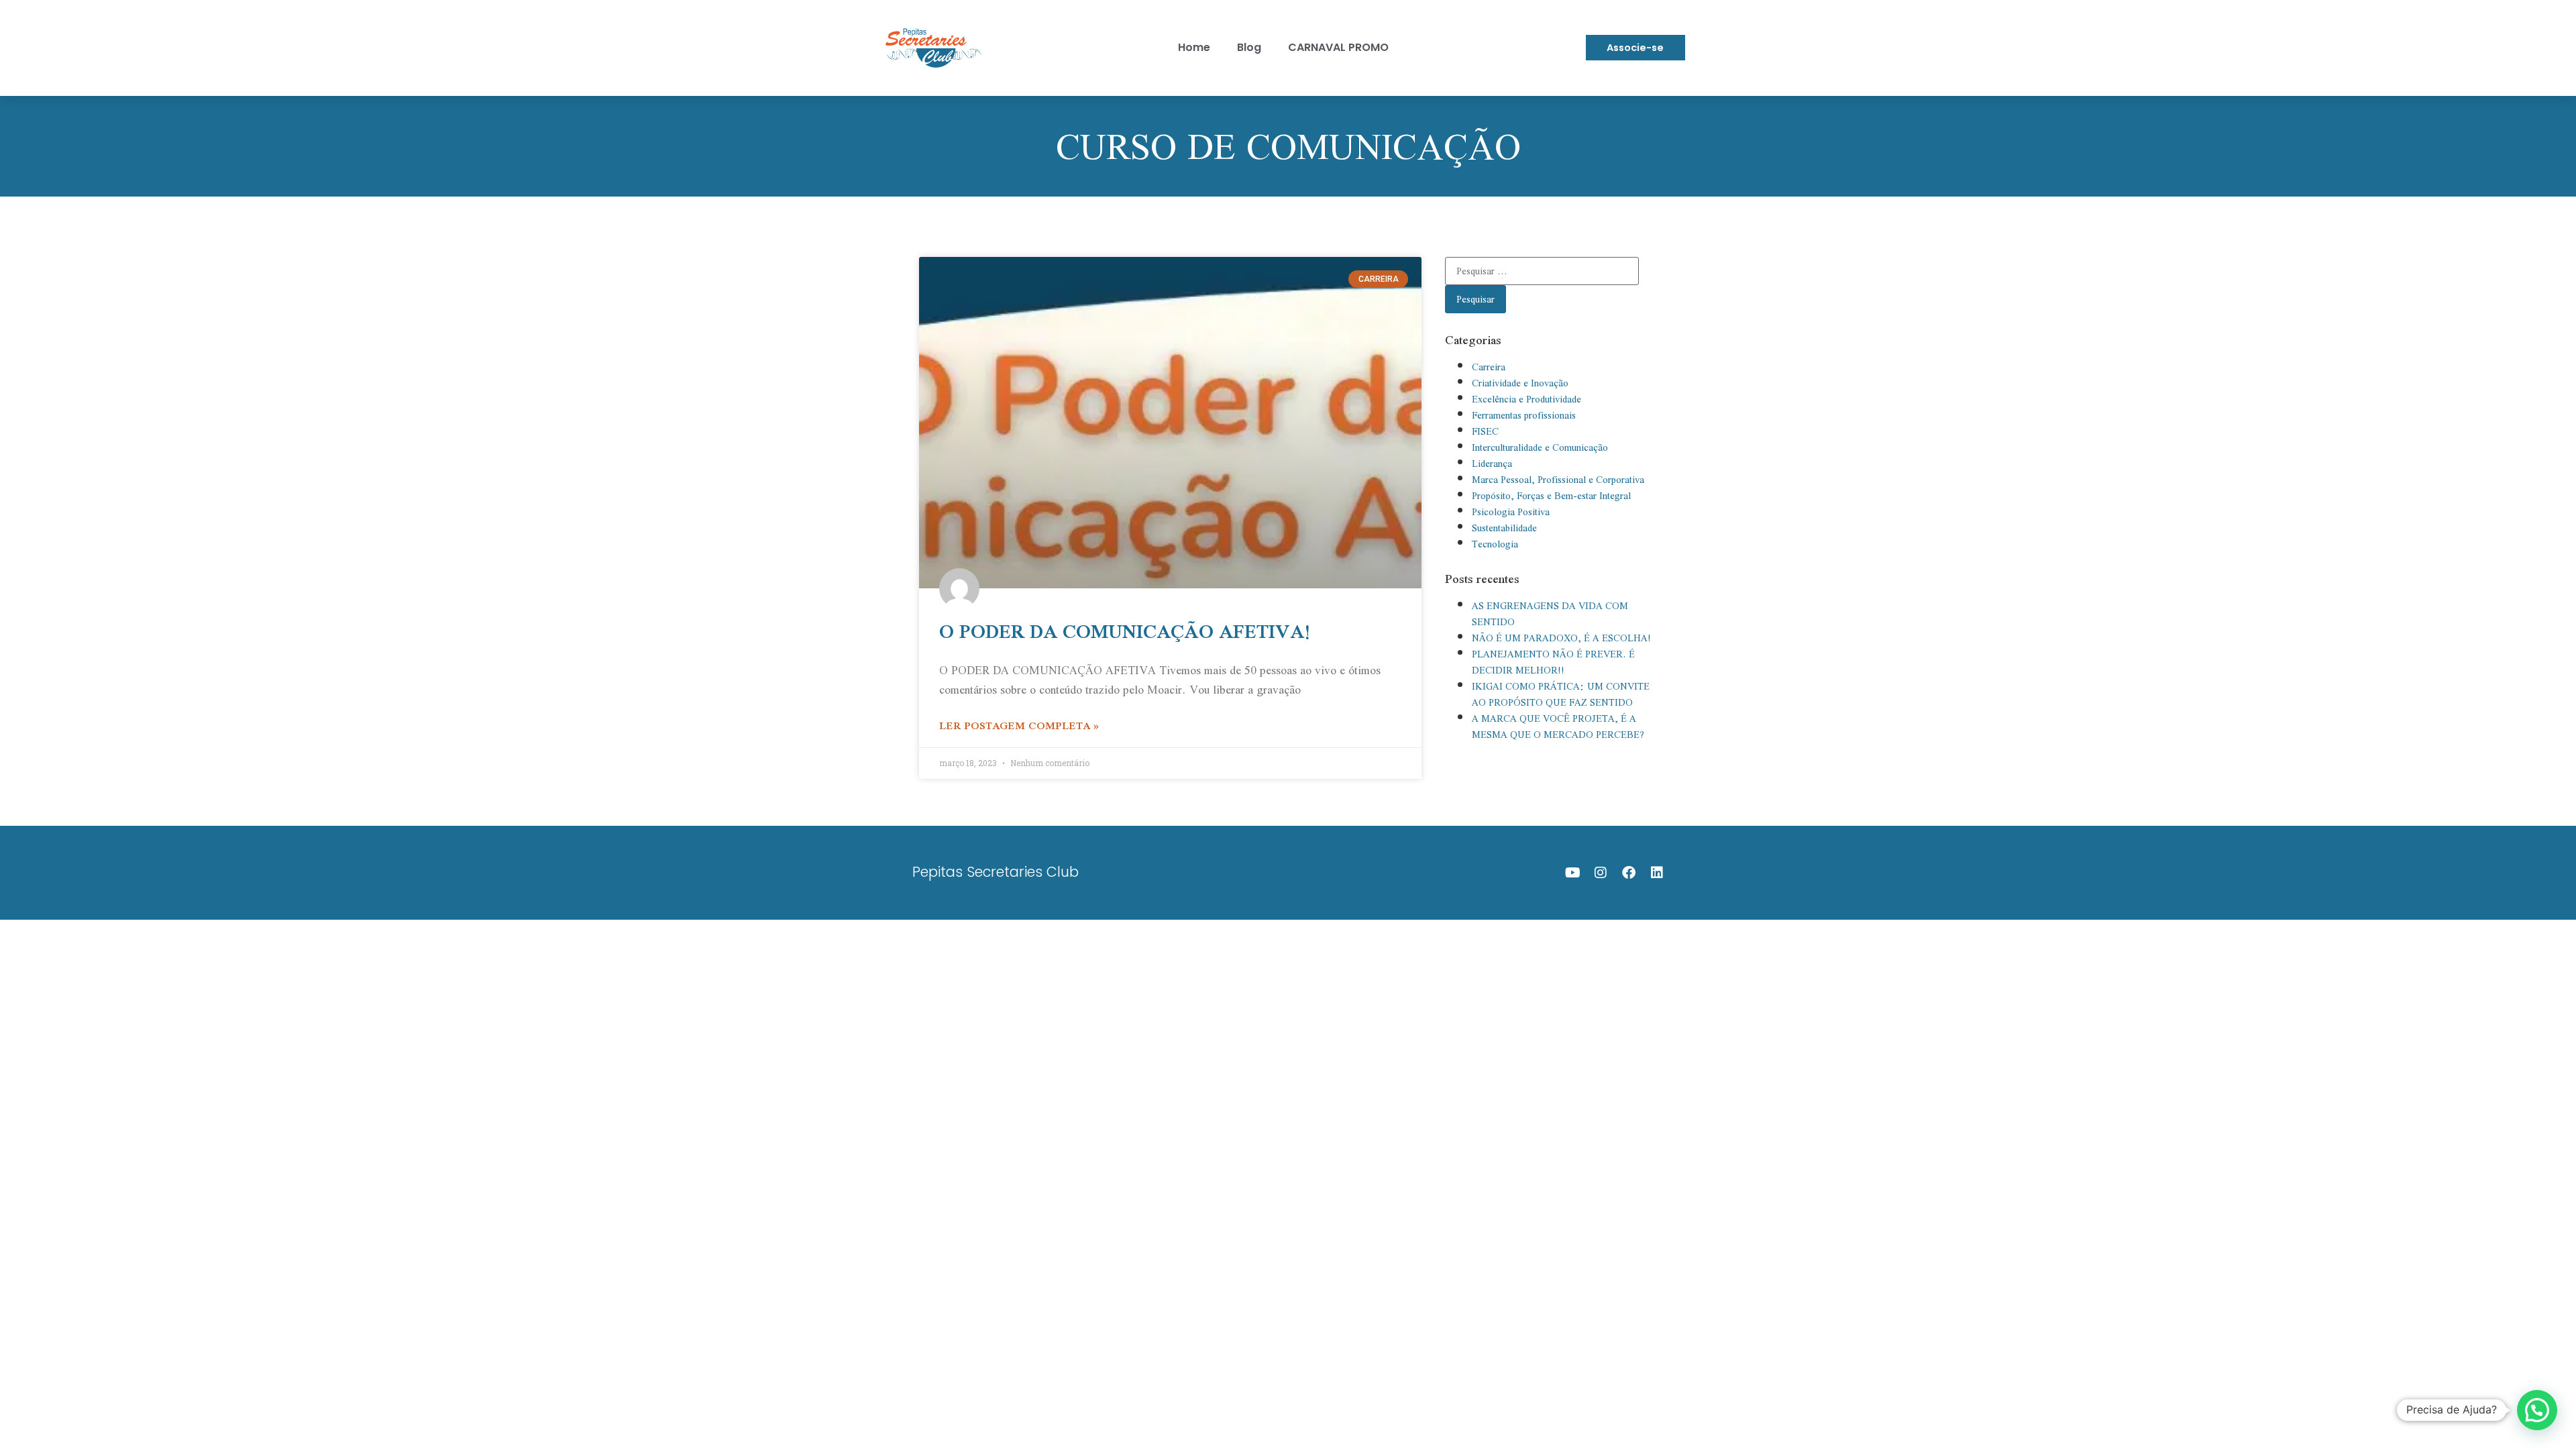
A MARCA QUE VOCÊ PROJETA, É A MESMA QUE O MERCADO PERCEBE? (1558, 727)
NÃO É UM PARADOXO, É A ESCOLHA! (1561, 638)
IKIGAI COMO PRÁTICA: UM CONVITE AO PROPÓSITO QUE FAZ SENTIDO (1561, 694)
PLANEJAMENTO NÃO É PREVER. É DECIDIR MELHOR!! (1553, 662)
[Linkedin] (1657, 873)
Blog (1249, 47)
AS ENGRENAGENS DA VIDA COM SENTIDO (1550, 614)
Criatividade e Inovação (1520, 383)
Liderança (1492, 464)
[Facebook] (1629, 873)
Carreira (1489, 367)
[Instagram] (1601, 873)
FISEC (1485, 431)
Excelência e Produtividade (1526, 399)
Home (1194, 47)
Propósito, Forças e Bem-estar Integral (1551, 496)
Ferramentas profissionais (1524, 415)
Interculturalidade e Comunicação (1540, 447)
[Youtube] (1572, 873)
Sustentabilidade (1504, 528)
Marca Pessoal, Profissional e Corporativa (1558, 480)
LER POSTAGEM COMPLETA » (1019, 725)
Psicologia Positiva (1511, 512)
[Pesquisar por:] (1542, 271)
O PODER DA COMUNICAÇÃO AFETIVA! (1125, 631)
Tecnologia (1495, 544)
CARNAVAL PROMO (1338, 47)
